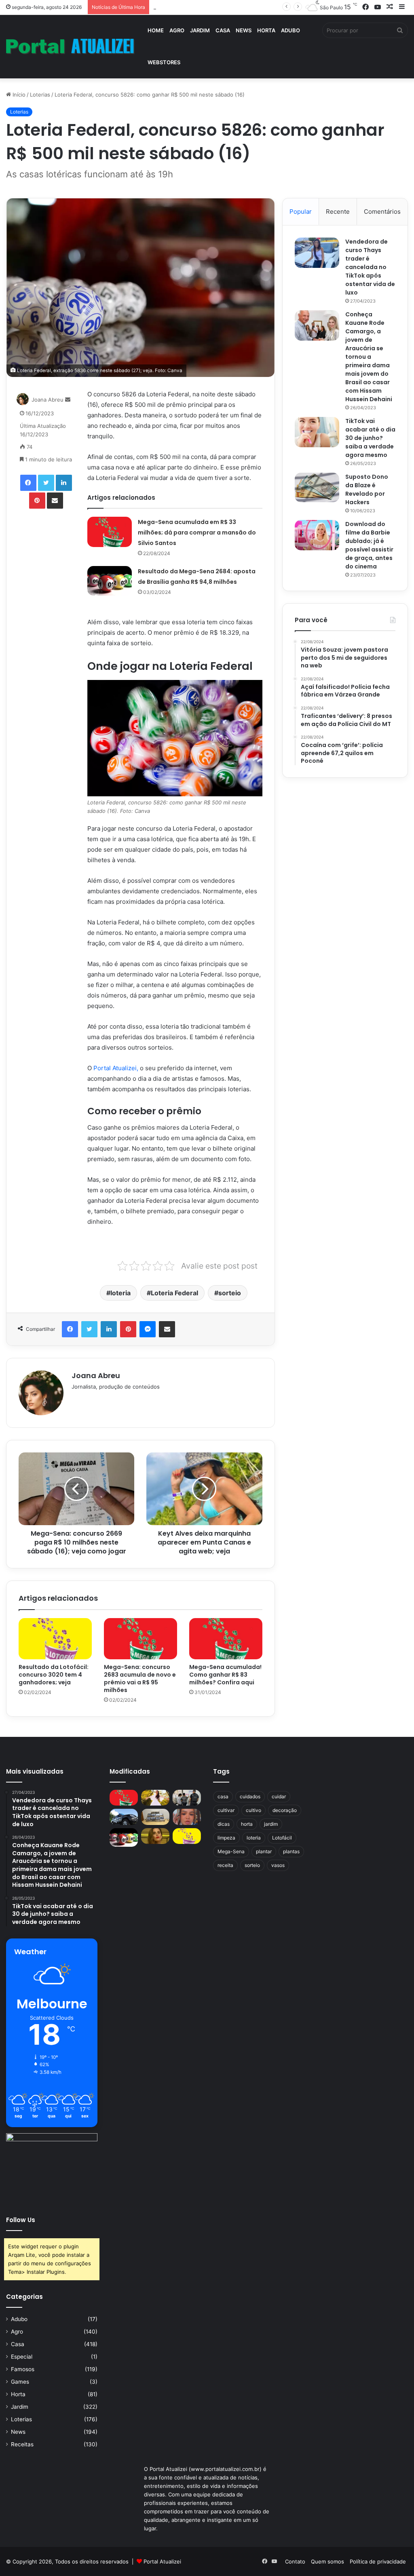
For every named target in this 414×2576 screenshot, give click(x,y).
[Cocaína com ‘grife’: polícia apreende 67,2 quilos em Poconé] (155, 1817)
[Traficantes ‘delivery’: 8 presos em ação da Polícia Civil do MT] (124, 1817)
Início (18, 95)
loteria (120, 1293)
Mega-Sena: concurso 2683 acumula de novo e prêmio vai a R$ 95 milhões (140, 1678)
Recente (338, 212)
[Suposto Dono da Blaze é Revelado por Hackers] (317, 487)
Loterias (40, 95)
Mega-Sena (231, 1851)
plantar (264, 1851)
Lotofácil (282, 1838)
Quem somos (327, 2561)
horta (247, 1824)
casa (223, 1796)
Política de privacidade (378, 2561)
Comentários (382, 212)
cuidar (279, 1796)
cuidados (250, 1796)
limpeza (226, 1838)
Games (20, 2382)
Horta (266, 30)
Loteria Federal (174, 1293)
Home (156, 30)
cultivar (226, 1810)
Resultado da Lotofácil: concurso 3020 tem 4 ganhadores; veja (54, 1675)
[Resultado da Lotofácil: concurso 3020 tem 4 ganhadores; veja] (55, 1639)
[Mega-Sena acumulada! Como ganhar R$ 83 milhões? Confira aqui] (226, 1639)
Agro (177, 30)
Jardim (200, 30)
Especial (22, 2357)
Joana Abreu (48, 400)
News (244, 30)
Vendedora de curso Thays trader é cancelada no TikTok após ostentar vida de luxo (370, 267)
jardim (271, 1824)
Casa (223, 30)
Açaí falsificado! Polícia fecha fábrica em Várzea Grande (223, 7)
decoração (285, 1810)
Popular (301, 212)
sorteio (230, 1293)
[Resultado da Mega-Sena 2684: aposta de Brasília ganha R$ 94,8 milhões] (110, 581)
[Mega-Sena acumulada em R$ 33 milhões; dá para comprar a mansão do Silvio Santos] (110, 532)
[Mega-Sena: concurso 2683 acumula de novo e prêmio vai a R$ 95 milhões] (140, 1639)
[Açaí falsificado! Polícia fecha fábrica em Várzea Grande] (187, 1798)
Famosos (23, 2369)
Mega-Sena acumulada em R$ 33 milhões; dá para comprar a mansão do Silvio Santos (197, 532)
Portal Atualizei (162, 2561)
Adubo (290, 30)
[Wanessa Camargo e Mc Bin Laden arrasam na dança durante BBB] (155, 1836)
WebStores (164, 62)
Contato (295, 2561)
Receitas (22, 2444)
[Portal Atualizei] (70, 47)
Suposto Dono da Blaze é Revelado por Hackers (367, 489)
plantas (291, 1851)
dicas (224, 1824)
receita (225, 1865)
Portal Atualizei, (116, 1068)
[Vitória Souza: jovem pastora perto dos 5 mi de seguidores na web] (155, 1798)
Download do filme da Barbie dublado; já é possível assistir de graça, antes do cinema (369, 545)
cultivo (253, 1810)
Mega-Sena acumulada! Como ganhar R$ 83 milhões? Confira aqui (225, 1675)
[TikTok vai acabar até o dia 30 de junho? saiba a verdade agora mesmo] (317, 432)
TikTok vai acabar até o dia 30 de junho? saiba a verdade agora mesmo (370, 438)
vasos (278, 1865)
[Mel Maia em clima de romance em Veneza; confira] (187, 1817)
